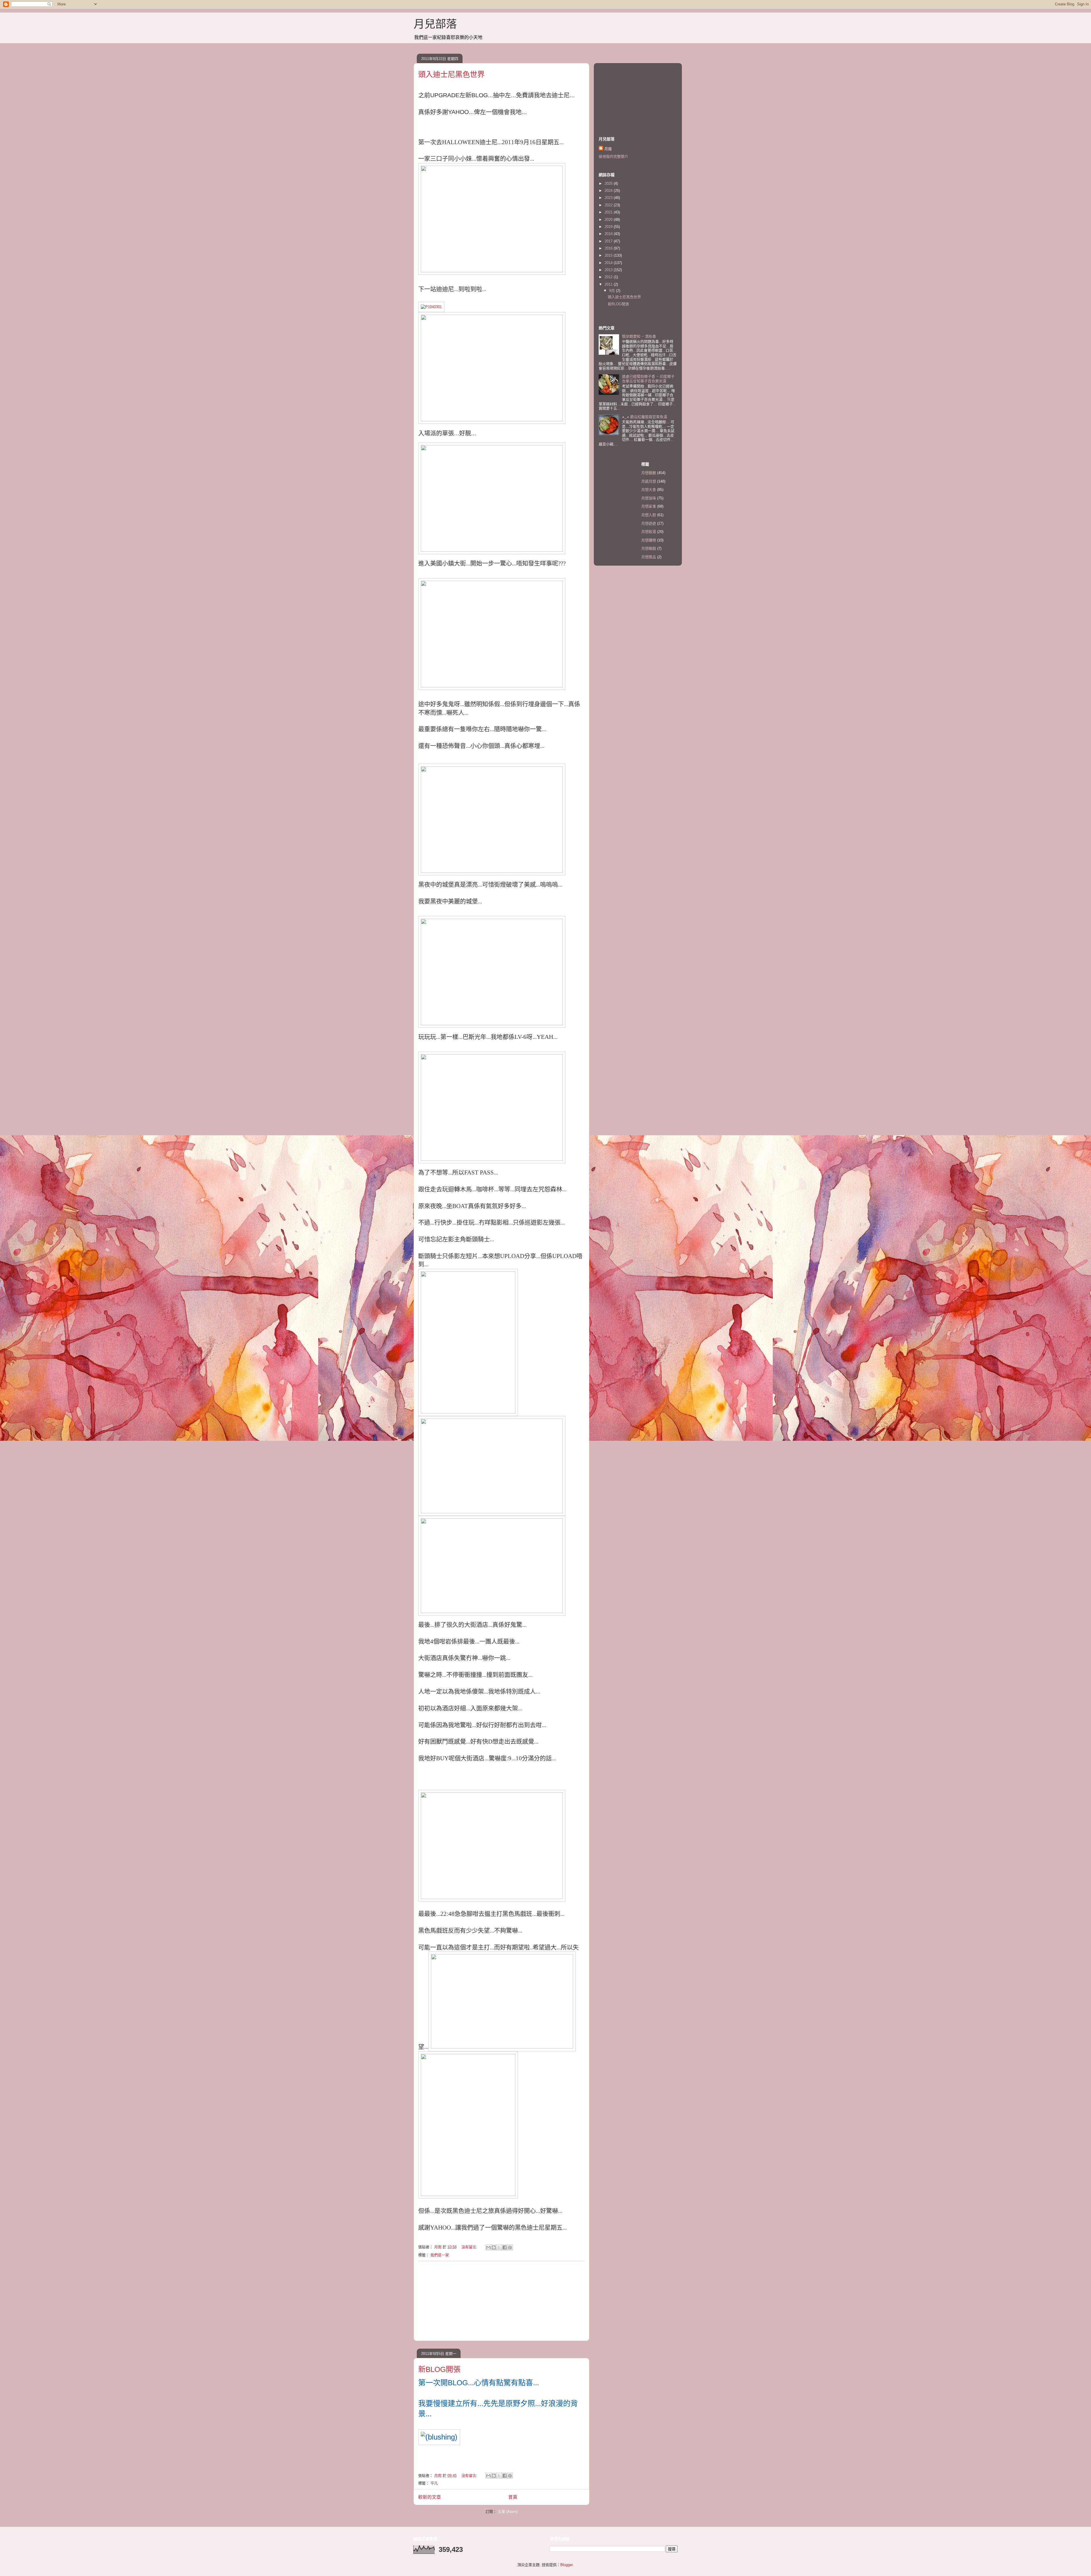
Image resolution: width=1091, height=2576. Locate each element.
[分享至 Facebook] (505, 2247)
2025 (609, 183)
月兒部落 (435, 24)
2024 (609, 191)
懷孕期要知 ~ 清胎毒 (639, 336)
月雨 (608, 149)
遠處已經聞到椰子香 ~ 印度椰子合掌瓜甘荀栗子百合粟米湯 (648, 379)
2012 (609, 277)
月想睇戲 (649, 548)
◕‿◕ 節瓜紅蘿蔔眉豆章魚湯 (645, 417)
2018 (609, 234)
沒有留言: (470, 2247)
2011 (609, 284)
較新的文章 (430, 2497)
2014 (609, 263)
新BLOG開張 (439, 2369)
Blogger (566, 2565)
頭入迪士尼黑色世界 (451, 74)
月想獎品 (649, 557)
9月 (613, 291)
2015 (609, 255)
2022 (609, 205)
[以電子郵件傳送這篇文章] (488, 2247)
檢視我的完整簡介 (613, 156)
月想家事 (649, 506)
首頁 (513, 2497)
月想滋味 (649, 498)
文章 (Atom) (508, 2512)
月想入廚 (649, 515)
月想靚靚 (649, 473)
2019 (609, 227)
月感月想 (649, 481)
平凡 (434, 2483)
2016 (609, 248)
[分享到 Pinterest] (510, 2247)
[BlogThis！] (494, 2247)
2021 (609, 212)
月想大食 (649, 490)
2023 (609, 198)
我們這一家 (440, 2255)
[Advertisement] (501, 2301)
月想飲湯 (649, 532)
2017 (609, 241)
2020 (609, 220)
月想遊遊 (649, 523)
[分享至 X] (499, 2247)
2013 (609, 270)
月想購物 (649, 540)
